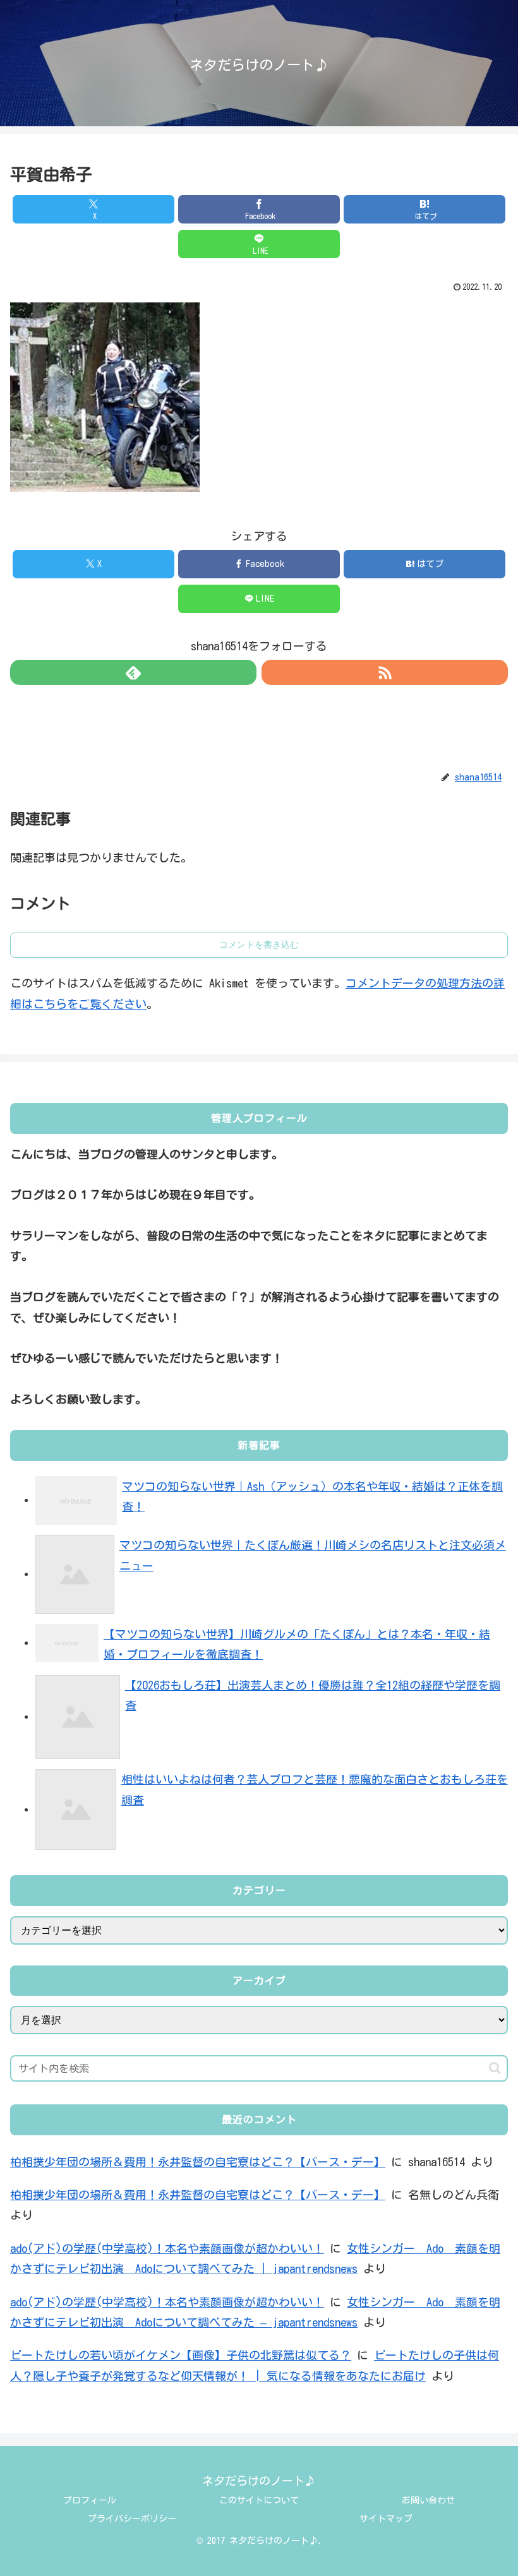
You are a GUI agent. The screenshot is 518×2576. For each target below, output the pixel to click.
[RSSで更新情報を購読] (385, 672)
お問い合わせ (428, 2500)
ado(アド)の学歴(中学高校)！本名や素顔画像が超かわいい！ (167, 2248)
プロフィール (90, 2500)
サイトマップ (386, 2519)
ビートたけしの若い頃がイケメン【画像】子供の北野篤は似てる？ (181, 2355)
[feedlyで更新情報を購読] (133, 672)
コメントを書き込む (259, 945)
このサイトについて (259, 2500)
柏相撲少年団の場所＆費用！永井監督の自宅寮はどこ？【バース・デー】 (198, 2162)
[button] (495, 2068)
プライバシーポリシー (132, 2519)
